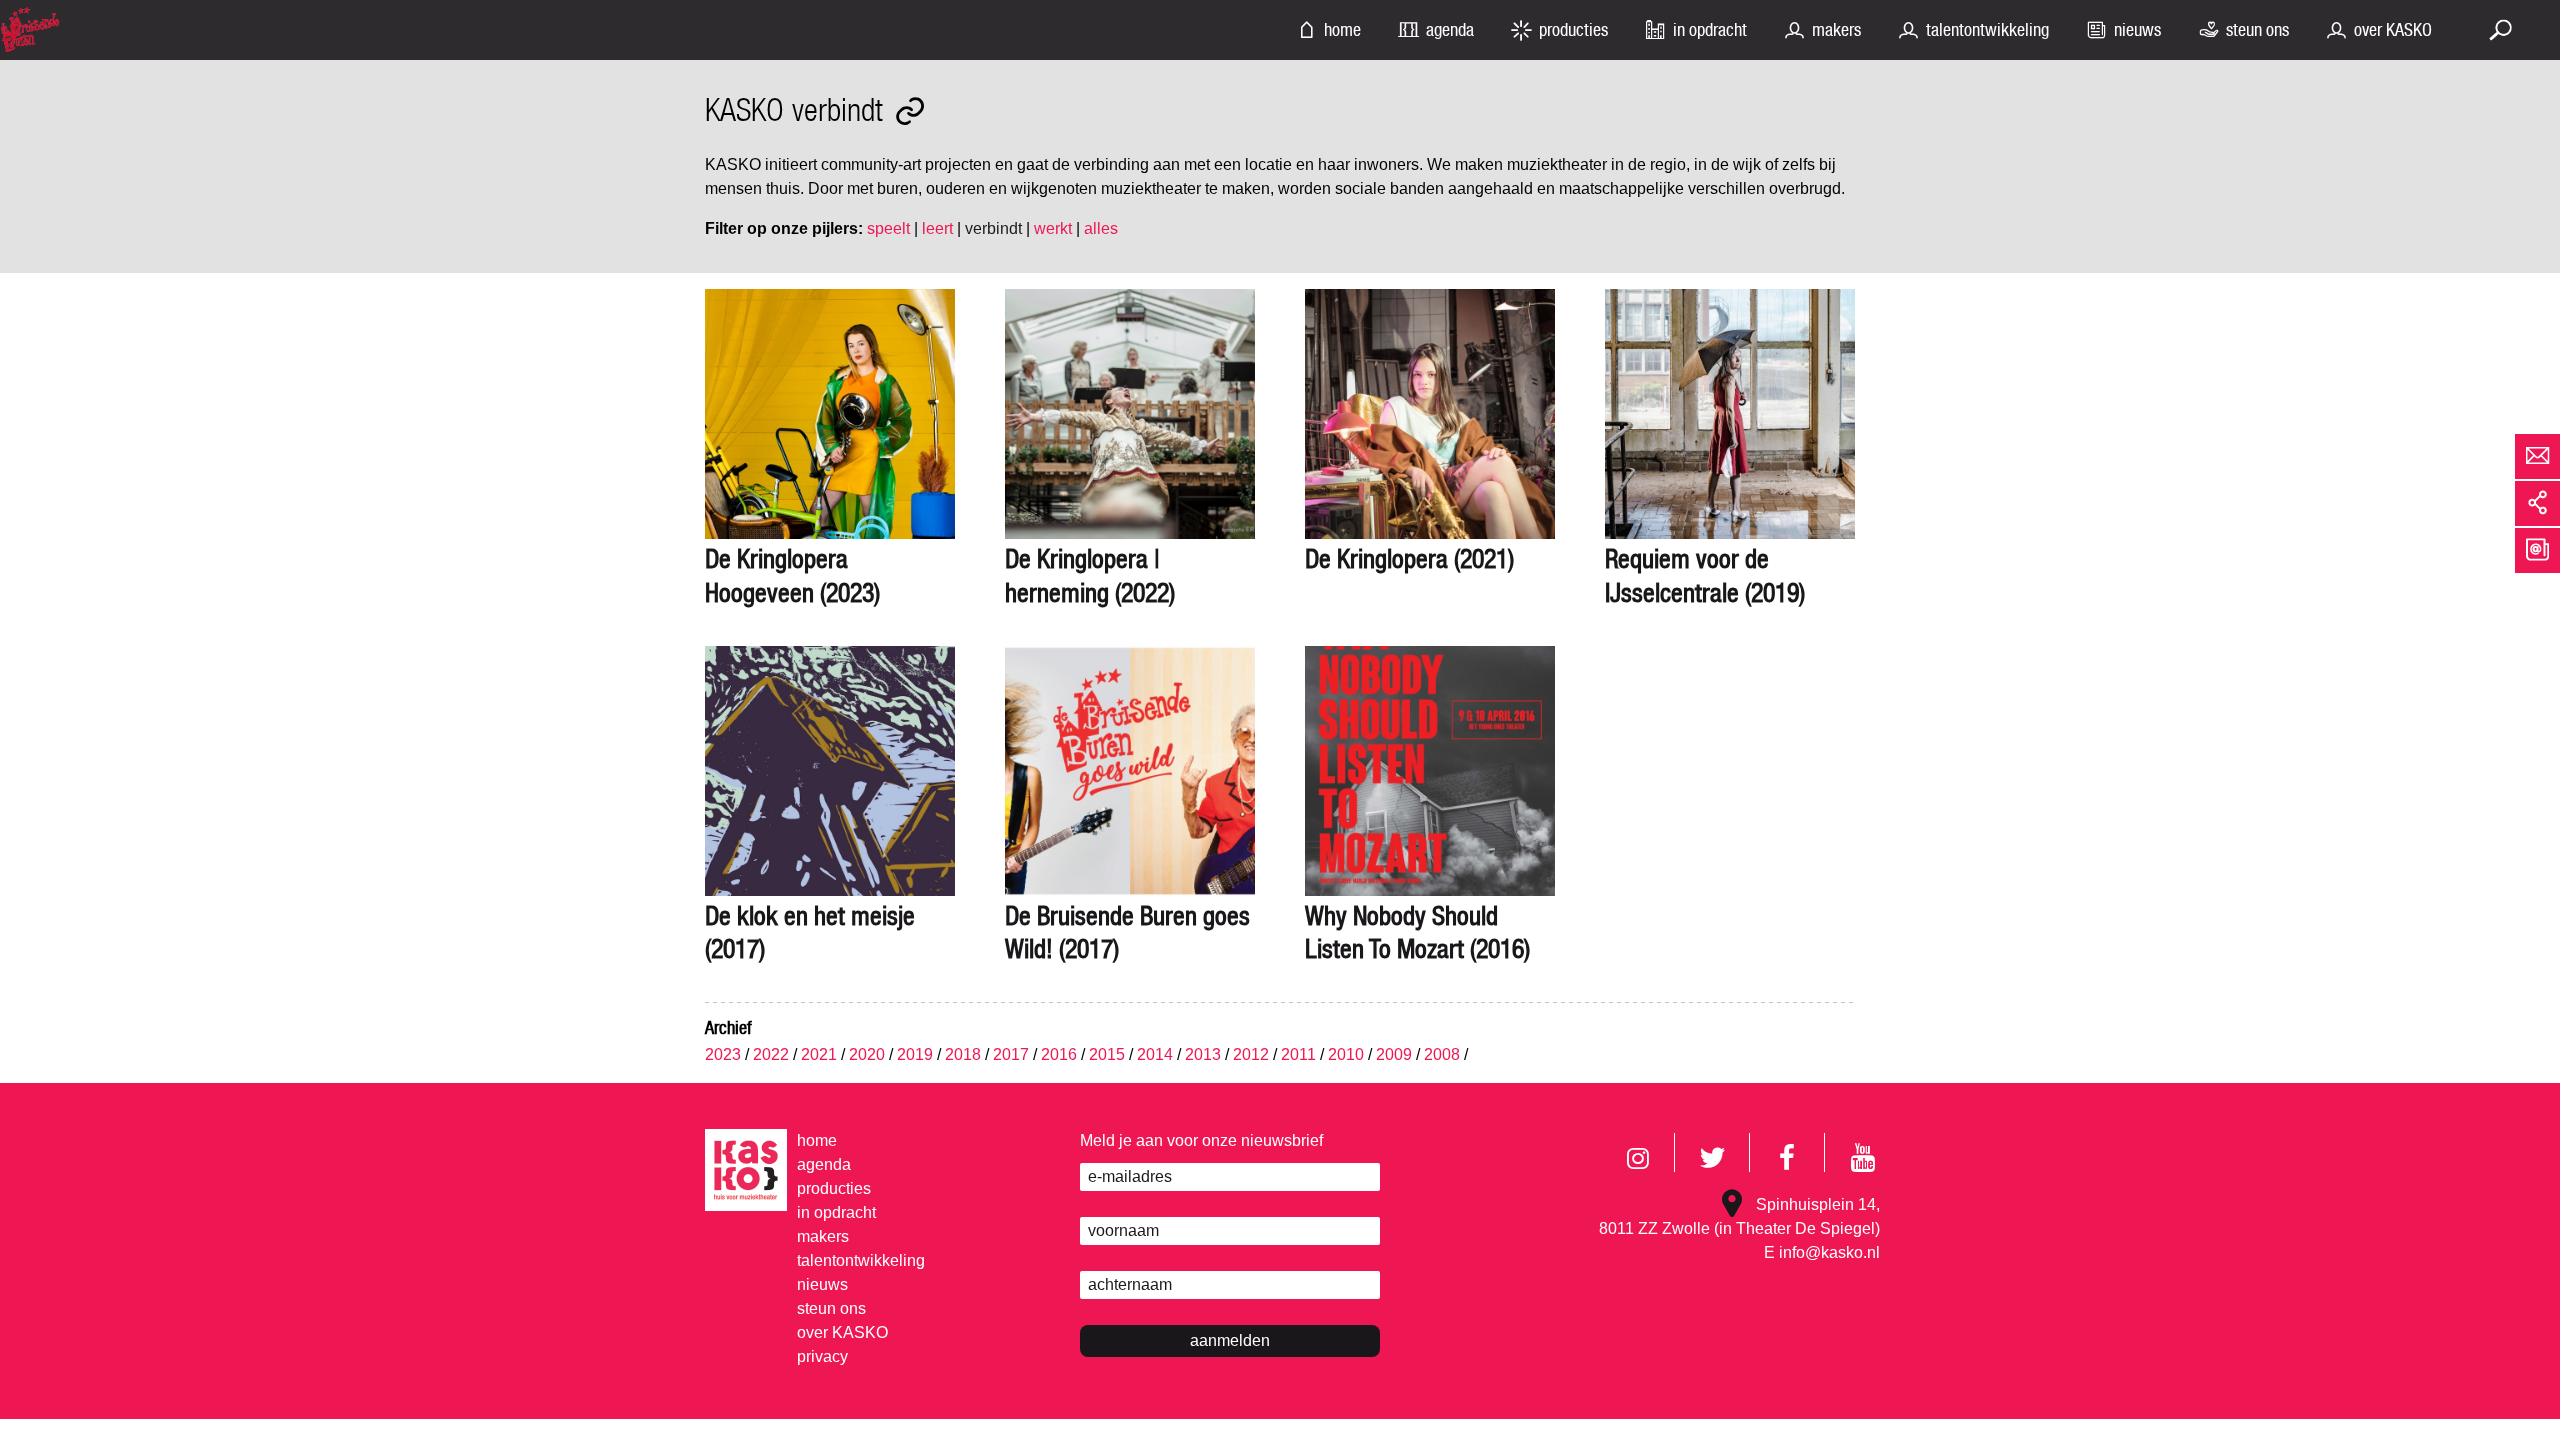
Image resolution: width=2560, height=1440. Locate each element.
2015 (1107, 1054)
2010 (1346, 1054)
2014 (1155, 1054)
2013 (1203, 1054)
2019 (915, 1054)
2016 (1059, 1054)
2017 (1011, 1054)
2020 (867, 1054)
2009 (1394, 1054)
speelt (888, 228)
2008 (1442, 1054)
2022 (771, 1054)
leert (937, 228)
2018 (963, 1054)
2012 (1251, 1054)
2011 (1298, 1054)
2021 (819, 1054)
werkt (1053, 228)
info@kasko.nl (1829, 1252)
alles (1101, 228)
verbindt (993, 228)
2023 (723, 1054)
